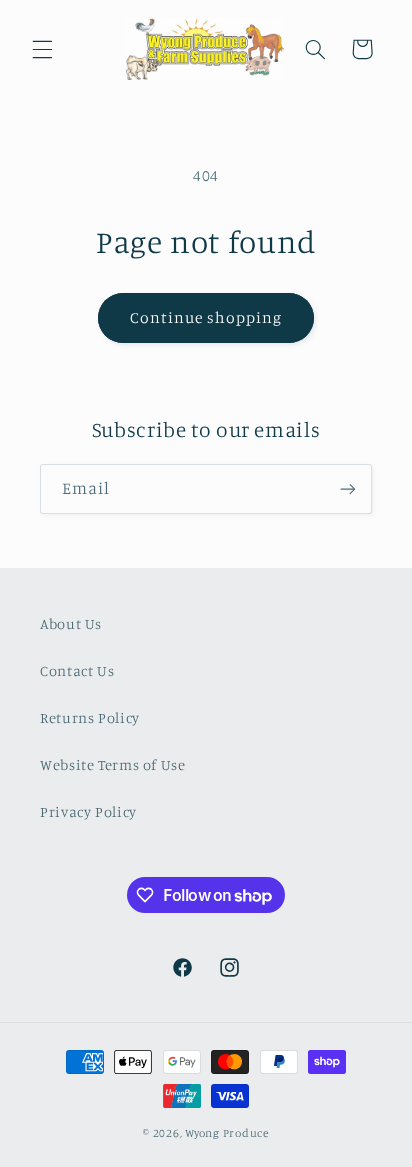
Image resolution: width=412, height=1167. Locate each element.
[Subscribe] (348, 488)
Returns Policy (90, 717)
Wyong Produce (227, 1133)
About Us (71, 623)
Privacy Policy (88, 811)
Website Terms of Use (113, 764)
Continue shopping (206, 317)
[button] (42, 49)
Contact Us (77, 670)
